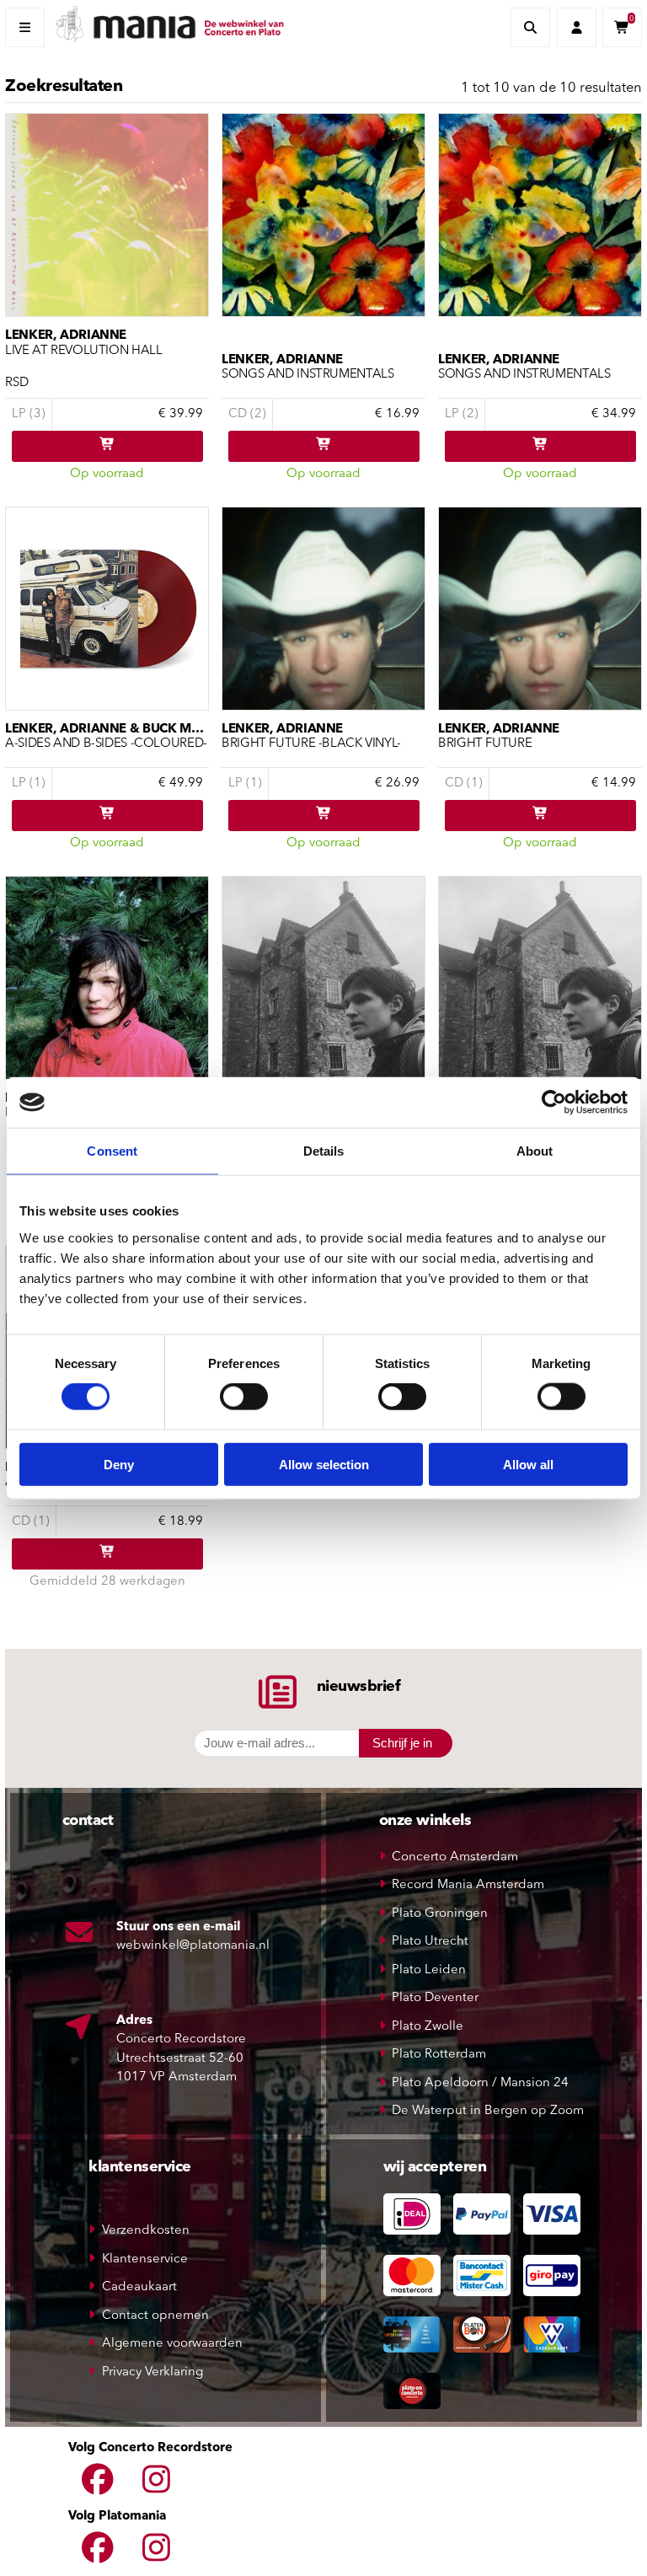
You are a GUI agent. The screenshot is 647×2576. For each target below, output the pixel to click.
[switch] (244, 1397)
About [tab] (535, 1151)
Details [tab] (324, 1151)
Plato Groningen (440, 1914)
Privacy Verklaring (152, 2372)
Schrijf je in (402, 1743)
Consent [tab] (112, 1151)
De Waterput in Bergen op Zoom (488, 2111)
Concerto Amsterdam (455, 1857)
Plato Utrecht (430, 1942)
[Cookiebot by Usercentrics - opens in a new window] (554, 1103)
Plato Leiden (429, 1970)
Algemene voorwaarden (172, 2344)
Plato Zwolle (428, 2027)
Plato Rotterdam (439, 2055)
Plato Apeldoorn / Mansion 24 (480, 2083)
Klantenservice (145, 2259)
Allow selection (324, 1464)
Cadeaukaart (139, 2287)
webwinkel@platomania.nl (193, 1946)
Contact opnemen (155, 2316)
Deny (119, 1464)
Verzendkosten (146, 2231)
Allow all (528, 1464)
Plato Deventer (435, 1998)
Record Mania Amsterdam (468, 1885)
